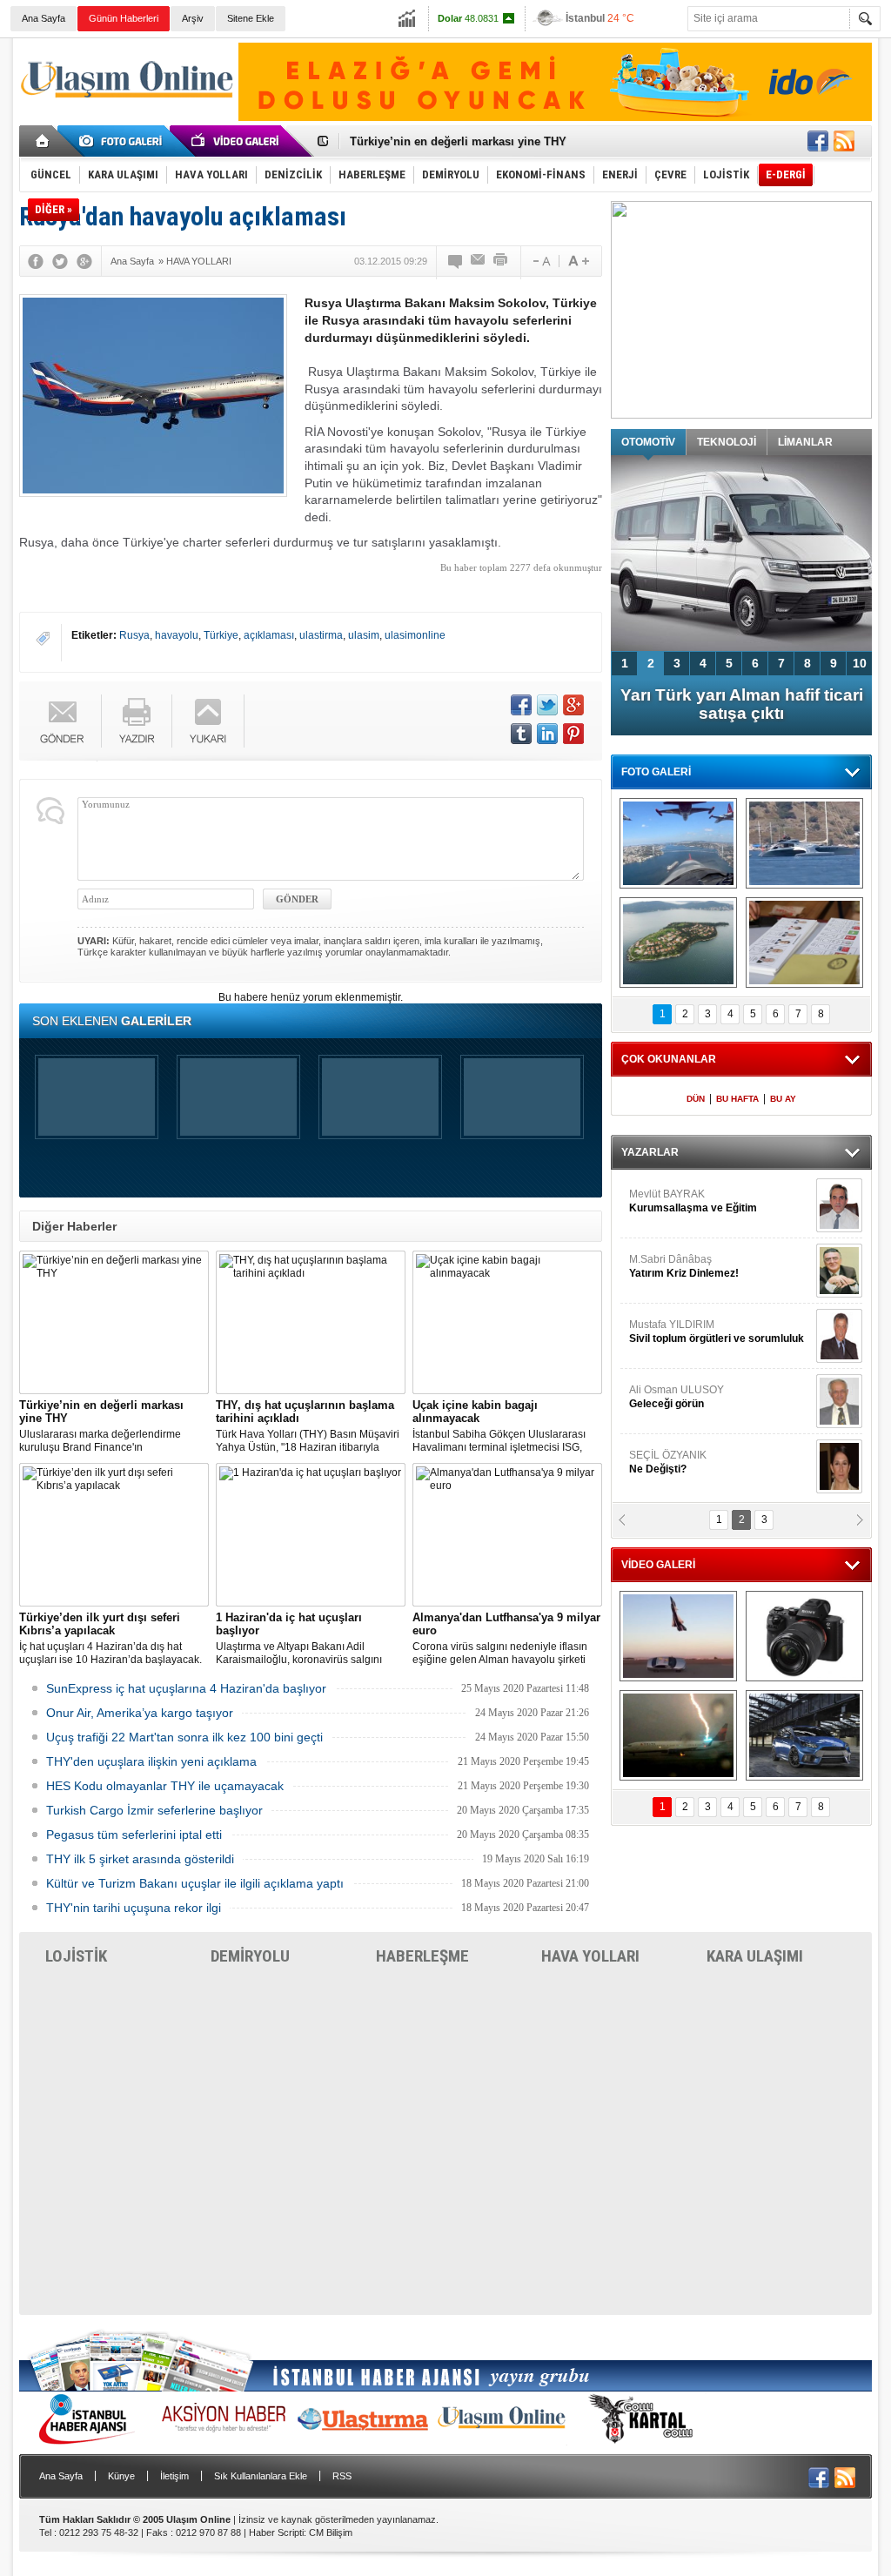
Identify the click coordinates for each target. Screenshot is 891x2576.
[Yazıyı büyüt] (579, 261)
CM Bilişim (331, 2532)
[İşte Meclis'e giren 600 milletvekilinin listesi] (804, 943)
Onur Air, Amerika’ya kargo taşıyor (140, 1713)
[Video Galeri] (237, 141)
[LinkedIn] (547, 734)
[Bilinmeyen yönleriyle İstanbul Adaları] (678, 943)
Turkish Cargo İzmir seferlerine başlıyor (154, 1810)
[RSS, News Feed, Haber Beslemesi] (844, 141)
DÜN (696, 1099)
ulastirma (321, 635)
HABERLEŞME (422, 1956)
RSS (342, 2476)
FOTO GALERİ (656, 772)
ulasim (364, 635)
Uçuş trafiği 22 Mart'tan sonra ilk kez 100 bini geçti (184, 1737)
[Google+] (84, 261)
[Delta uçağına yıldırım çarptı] (678, 1735)
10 (860, 663)
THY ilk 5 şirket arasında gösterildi (140, 1859)
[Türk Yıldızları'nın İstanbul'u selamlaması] (678, 843)
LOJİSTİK (76, 1956)
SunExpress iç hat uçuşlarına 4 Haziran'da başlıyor (186, 1688)
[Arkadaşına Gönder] (479, 261)
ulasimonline (415, 635)
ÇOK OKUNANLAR (669, 1059)
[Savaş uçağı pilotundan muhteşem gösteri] (678, 1636)
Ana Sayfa (44, 18)
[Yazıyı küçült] (540, 261)
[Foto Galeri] (124, 141)
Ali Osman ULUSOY (677, 1397)
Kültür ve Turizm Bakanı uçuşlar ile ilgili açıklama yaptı (195, 1883)
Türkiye (221, 635)
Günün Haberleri (124, 18)
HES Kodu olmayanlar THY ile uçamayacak (165, 1786)
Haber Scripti (276, 2532)
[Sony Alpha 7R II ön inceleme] (804, 1636)
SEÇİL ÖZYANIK (668, 1462)
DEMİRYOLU (250, 1956)
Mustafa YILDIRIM (717, 1332)
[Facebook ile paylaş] (818, 141)
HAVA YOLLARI (590, 1956)
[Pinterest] (573, 734)
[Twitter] (60, 261)
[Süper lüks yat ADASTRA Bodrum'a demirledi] (804, 843)
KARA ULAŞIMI (755, 1956)
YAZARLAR (650, 1152)
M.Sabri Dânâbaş (684, 1266)
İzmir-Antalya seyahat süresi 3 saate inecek (466, 141)
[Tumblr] (521, 734)
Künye (121, 2476)
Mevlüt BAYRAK (693, 1201)
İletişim (174, 2476)
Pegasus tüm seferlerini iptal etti (134, 1835)
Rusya (134, 635)
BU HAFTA (737, 1099)
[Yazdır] (501, 261)
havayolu (177, 635)
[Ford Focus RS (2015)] (804, 1735)
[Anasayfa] (43, 141)
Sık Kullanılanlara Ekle (261, 2476)
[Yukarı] (208, 721)
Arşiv (193, 18)
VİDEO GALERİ (658, 1565)
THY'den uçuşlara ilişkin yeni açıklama (151, 1761)
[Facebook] (36, 261)
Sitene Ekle (251, 18)
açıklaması (269, 635)
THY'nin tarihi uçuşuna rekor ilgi (134, 1908)
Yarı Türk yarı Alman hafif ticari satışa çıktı (742, 704)
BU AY (783, 1099)
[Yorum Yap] (456, 261)
